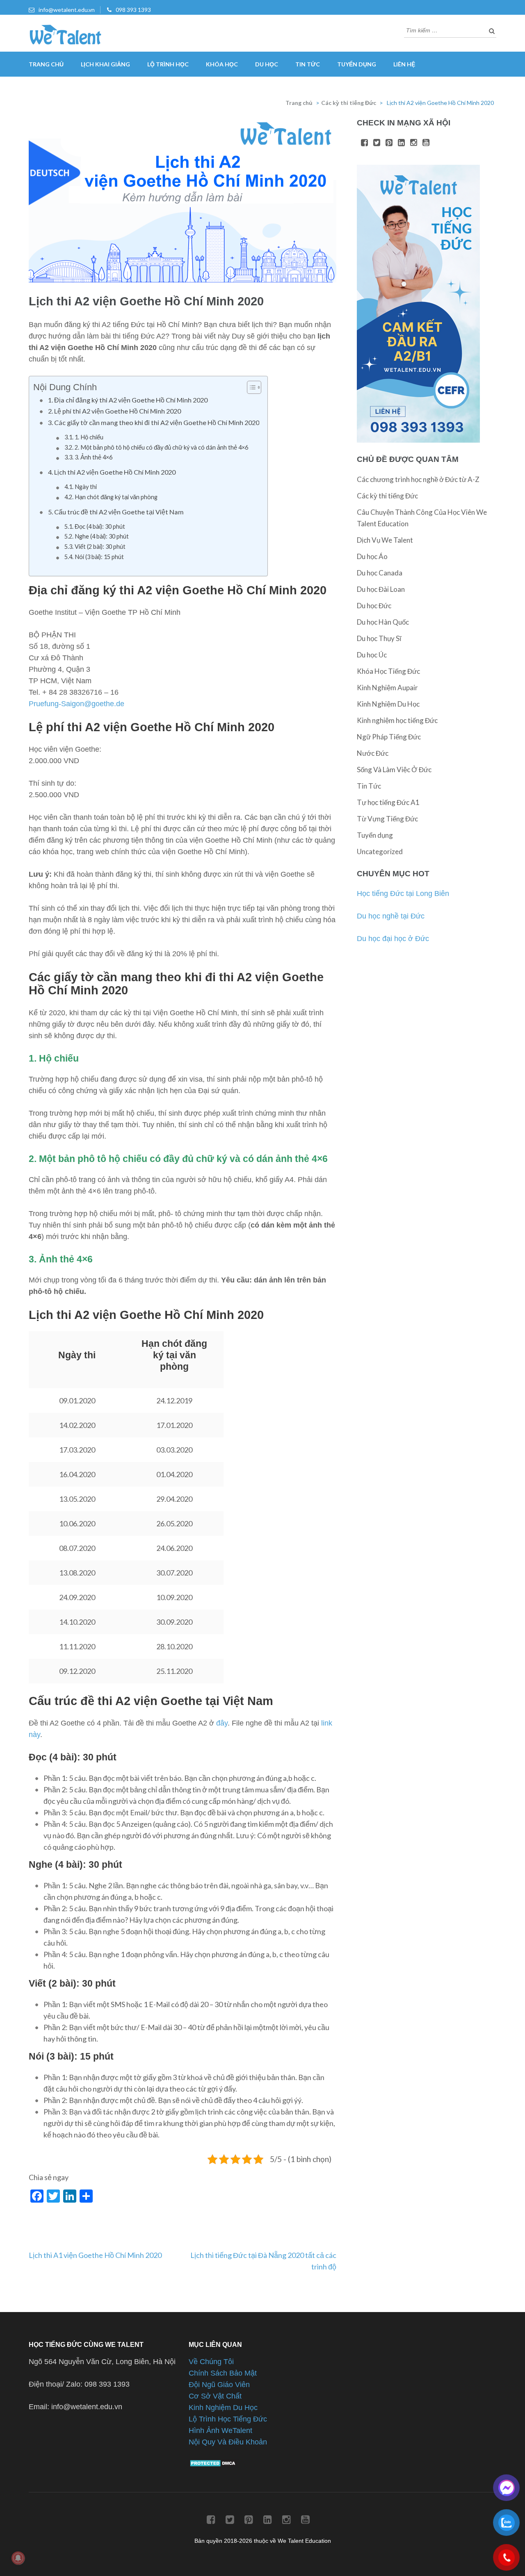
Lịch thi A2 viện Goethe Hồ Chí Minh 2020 (115, 472)
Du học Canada (380, 573)
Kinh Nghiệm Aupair (387, 688)
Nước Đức (373, 753)
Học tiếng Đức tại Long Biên (403, 894)
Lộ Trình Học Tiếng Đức (228, 2419)
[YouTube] (426, 143)
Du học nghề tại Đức (391, 916)
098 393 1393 (133, 10)
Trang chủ (46, 64)
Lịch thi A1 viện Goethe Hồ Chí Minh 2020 (95, 2255)
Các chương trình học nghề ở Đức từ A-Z (418, 479)
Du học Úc (372, 655)
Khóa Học (222, 64)
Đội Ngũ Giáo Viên (219, 2385)
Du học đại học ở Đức (393, 939)
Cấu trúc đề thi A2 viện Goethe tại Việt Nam (119, 512)
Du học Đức (374, 606)
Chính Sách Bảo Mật (223, 2373)
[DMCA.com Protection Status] (214, 2465)
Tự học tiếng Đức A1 (388, 802)
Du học (267, 64)
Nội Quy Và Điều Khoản (228, 2442)
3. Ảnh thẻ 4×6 (94, 457)
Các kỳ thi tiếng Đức (349, 103)
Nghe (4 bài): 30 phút (102, 536)
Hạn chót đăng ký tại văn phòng (116, 497)
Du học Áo (372, 556)
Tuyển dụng (357, 64)
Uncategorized (380, 851)
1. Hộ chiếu (89, 437)
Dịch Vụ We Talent (385, 540)
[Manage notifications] (18, 2558)
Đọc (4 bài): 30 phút (100, 526)
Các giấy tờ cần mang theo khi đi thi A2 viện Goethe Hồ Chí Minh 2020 (157, 422)
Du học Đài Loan (381, 589)
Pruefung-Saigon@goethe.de (76, 704)
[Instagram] (414, 143)
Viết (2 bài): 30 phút (100, 547)
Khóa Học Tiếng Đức (388, 671)
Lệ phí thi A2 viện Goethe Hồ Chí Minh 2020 (118, 411)
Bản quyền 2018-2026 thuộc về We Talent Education (263, 2541)
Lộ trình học (168, 64)
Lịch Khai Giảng (105, 64)
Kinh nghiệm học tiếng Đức (397, 720)
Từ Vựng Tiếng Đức (387, 819)
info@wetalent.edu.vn (67, 10)
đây (222, 1723)
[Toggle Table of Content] (250, 387)
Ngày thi (86, 487)
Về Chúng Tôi (211, 2362)
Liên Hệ (404, 64)
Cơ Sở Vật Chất (215, 2396)
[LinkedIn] (401, 143)
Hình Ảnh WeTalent (220, 2430)
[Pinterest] (389, 143)
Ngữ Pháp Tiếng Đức (389, 737)
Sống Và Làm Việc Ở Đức (394, 770)
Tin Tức (308, 64)
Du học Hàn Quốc (383, 622)
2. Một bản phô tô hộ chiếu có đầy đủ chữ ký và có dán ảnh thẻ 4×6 (161, 447)
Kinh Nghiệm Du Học (388, 704)
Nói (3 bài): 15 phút (99, 557)
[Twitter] (377, 143)
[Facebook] (364, 143)
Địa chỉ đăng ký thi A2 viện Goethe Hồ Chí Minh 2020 (131, 400)
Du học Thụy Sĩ (379, 638)
